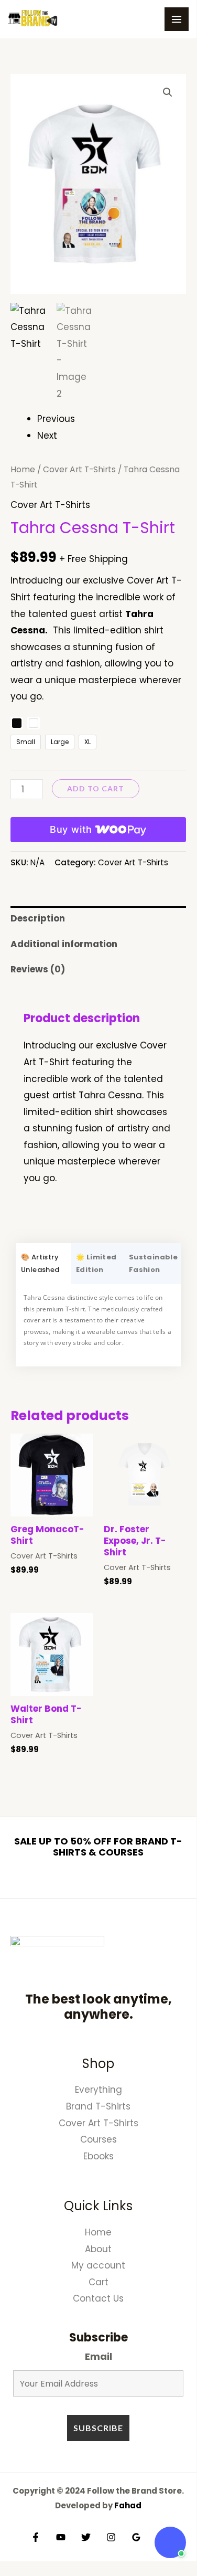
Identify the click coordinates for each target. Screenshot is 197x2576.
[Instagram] (111, 2537)
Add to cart (96, 788)
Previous (56, 419)
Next (47, 436)
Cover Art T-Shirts (79, 469)
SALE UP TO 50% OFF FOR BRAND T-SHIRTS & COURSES (98, 1847)
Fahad (128, 2505)
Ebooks (98, 2156)
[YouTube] (61, 2537)
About (98, 2249)
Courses (98, 2139)
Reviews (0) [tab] (38, 969)
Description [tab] (38, 918)
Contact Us (98, 2298)
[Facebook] (36, 2537)
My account (98, 2265)
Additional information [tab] (64, 944)
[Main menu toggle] (177, 19)
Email (98, 2356)
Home (23, 469)
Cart (98, 2282)
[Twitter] (86, 2537)
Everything (98, 2090)
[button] (168, 92)
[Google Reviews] (136, 2537)
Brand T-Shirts (98, 2106)
